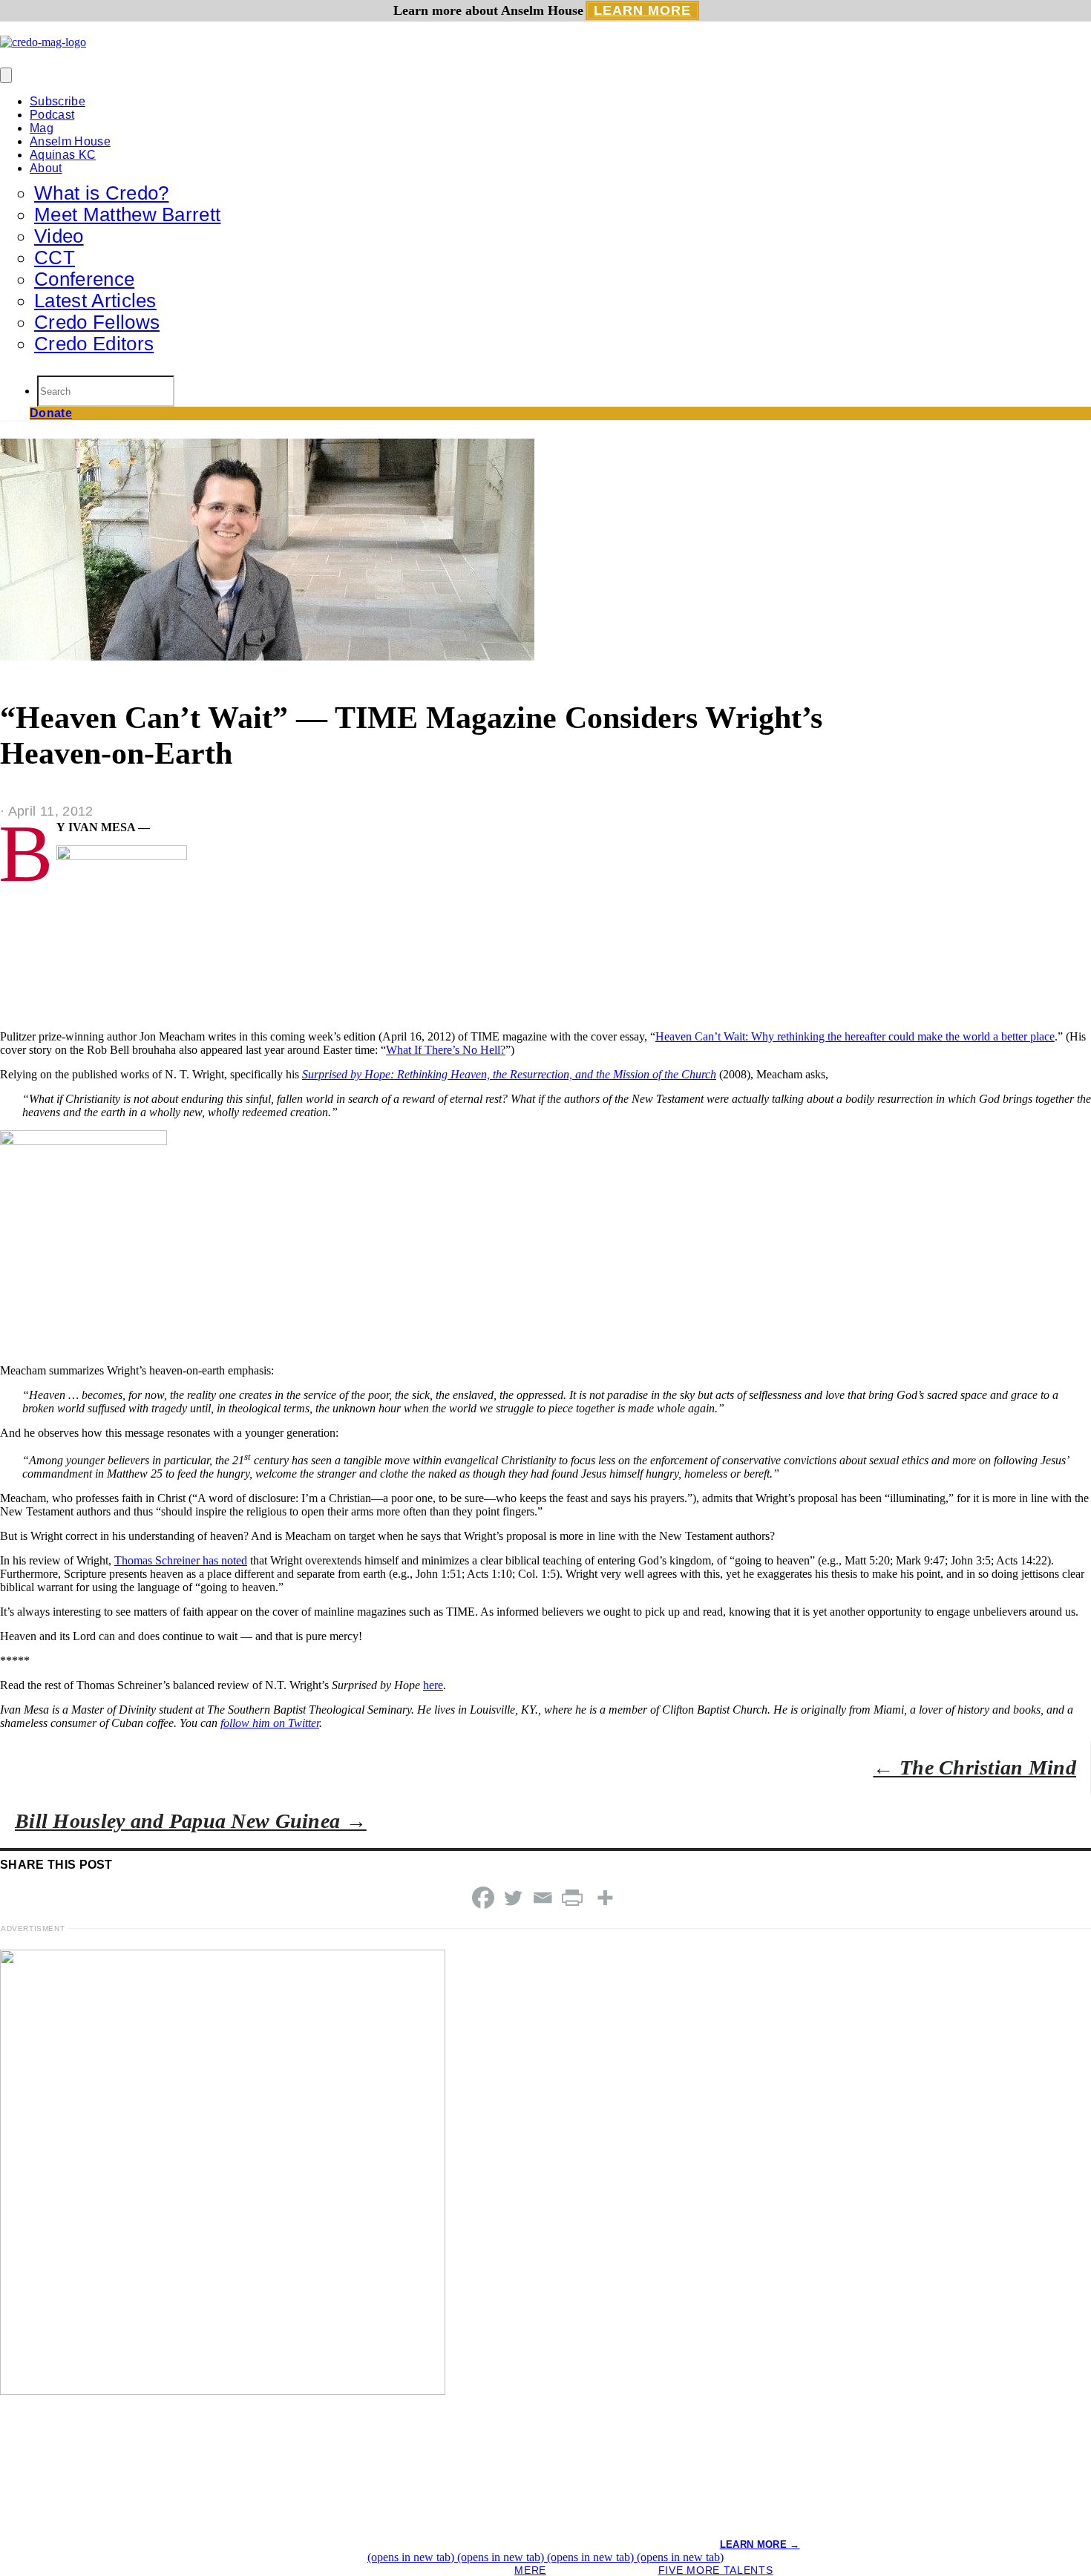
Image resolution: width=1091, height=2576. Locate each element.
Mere (530, 2570)
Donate (51, 413)
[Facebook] (483, 1898)
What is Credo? (101, 193)
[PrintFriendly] (572, 1898)
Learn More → (760, 2544)
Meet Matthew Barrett (127, 214)
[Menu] (6, 75)
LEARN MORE (642, 10)
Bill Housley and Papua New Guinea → (191, 1821)
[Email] (543, 1898)
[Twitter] (513, 1898)
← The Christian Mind (974, 1767)
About (46, 168)
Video (59, 236)
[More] (605, 1898)
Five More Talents (716, 2570)
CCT (55, 258)
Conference (84, 279)
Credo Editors (94, 344)
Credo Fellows (97, 322)
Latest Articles (95, 301)
